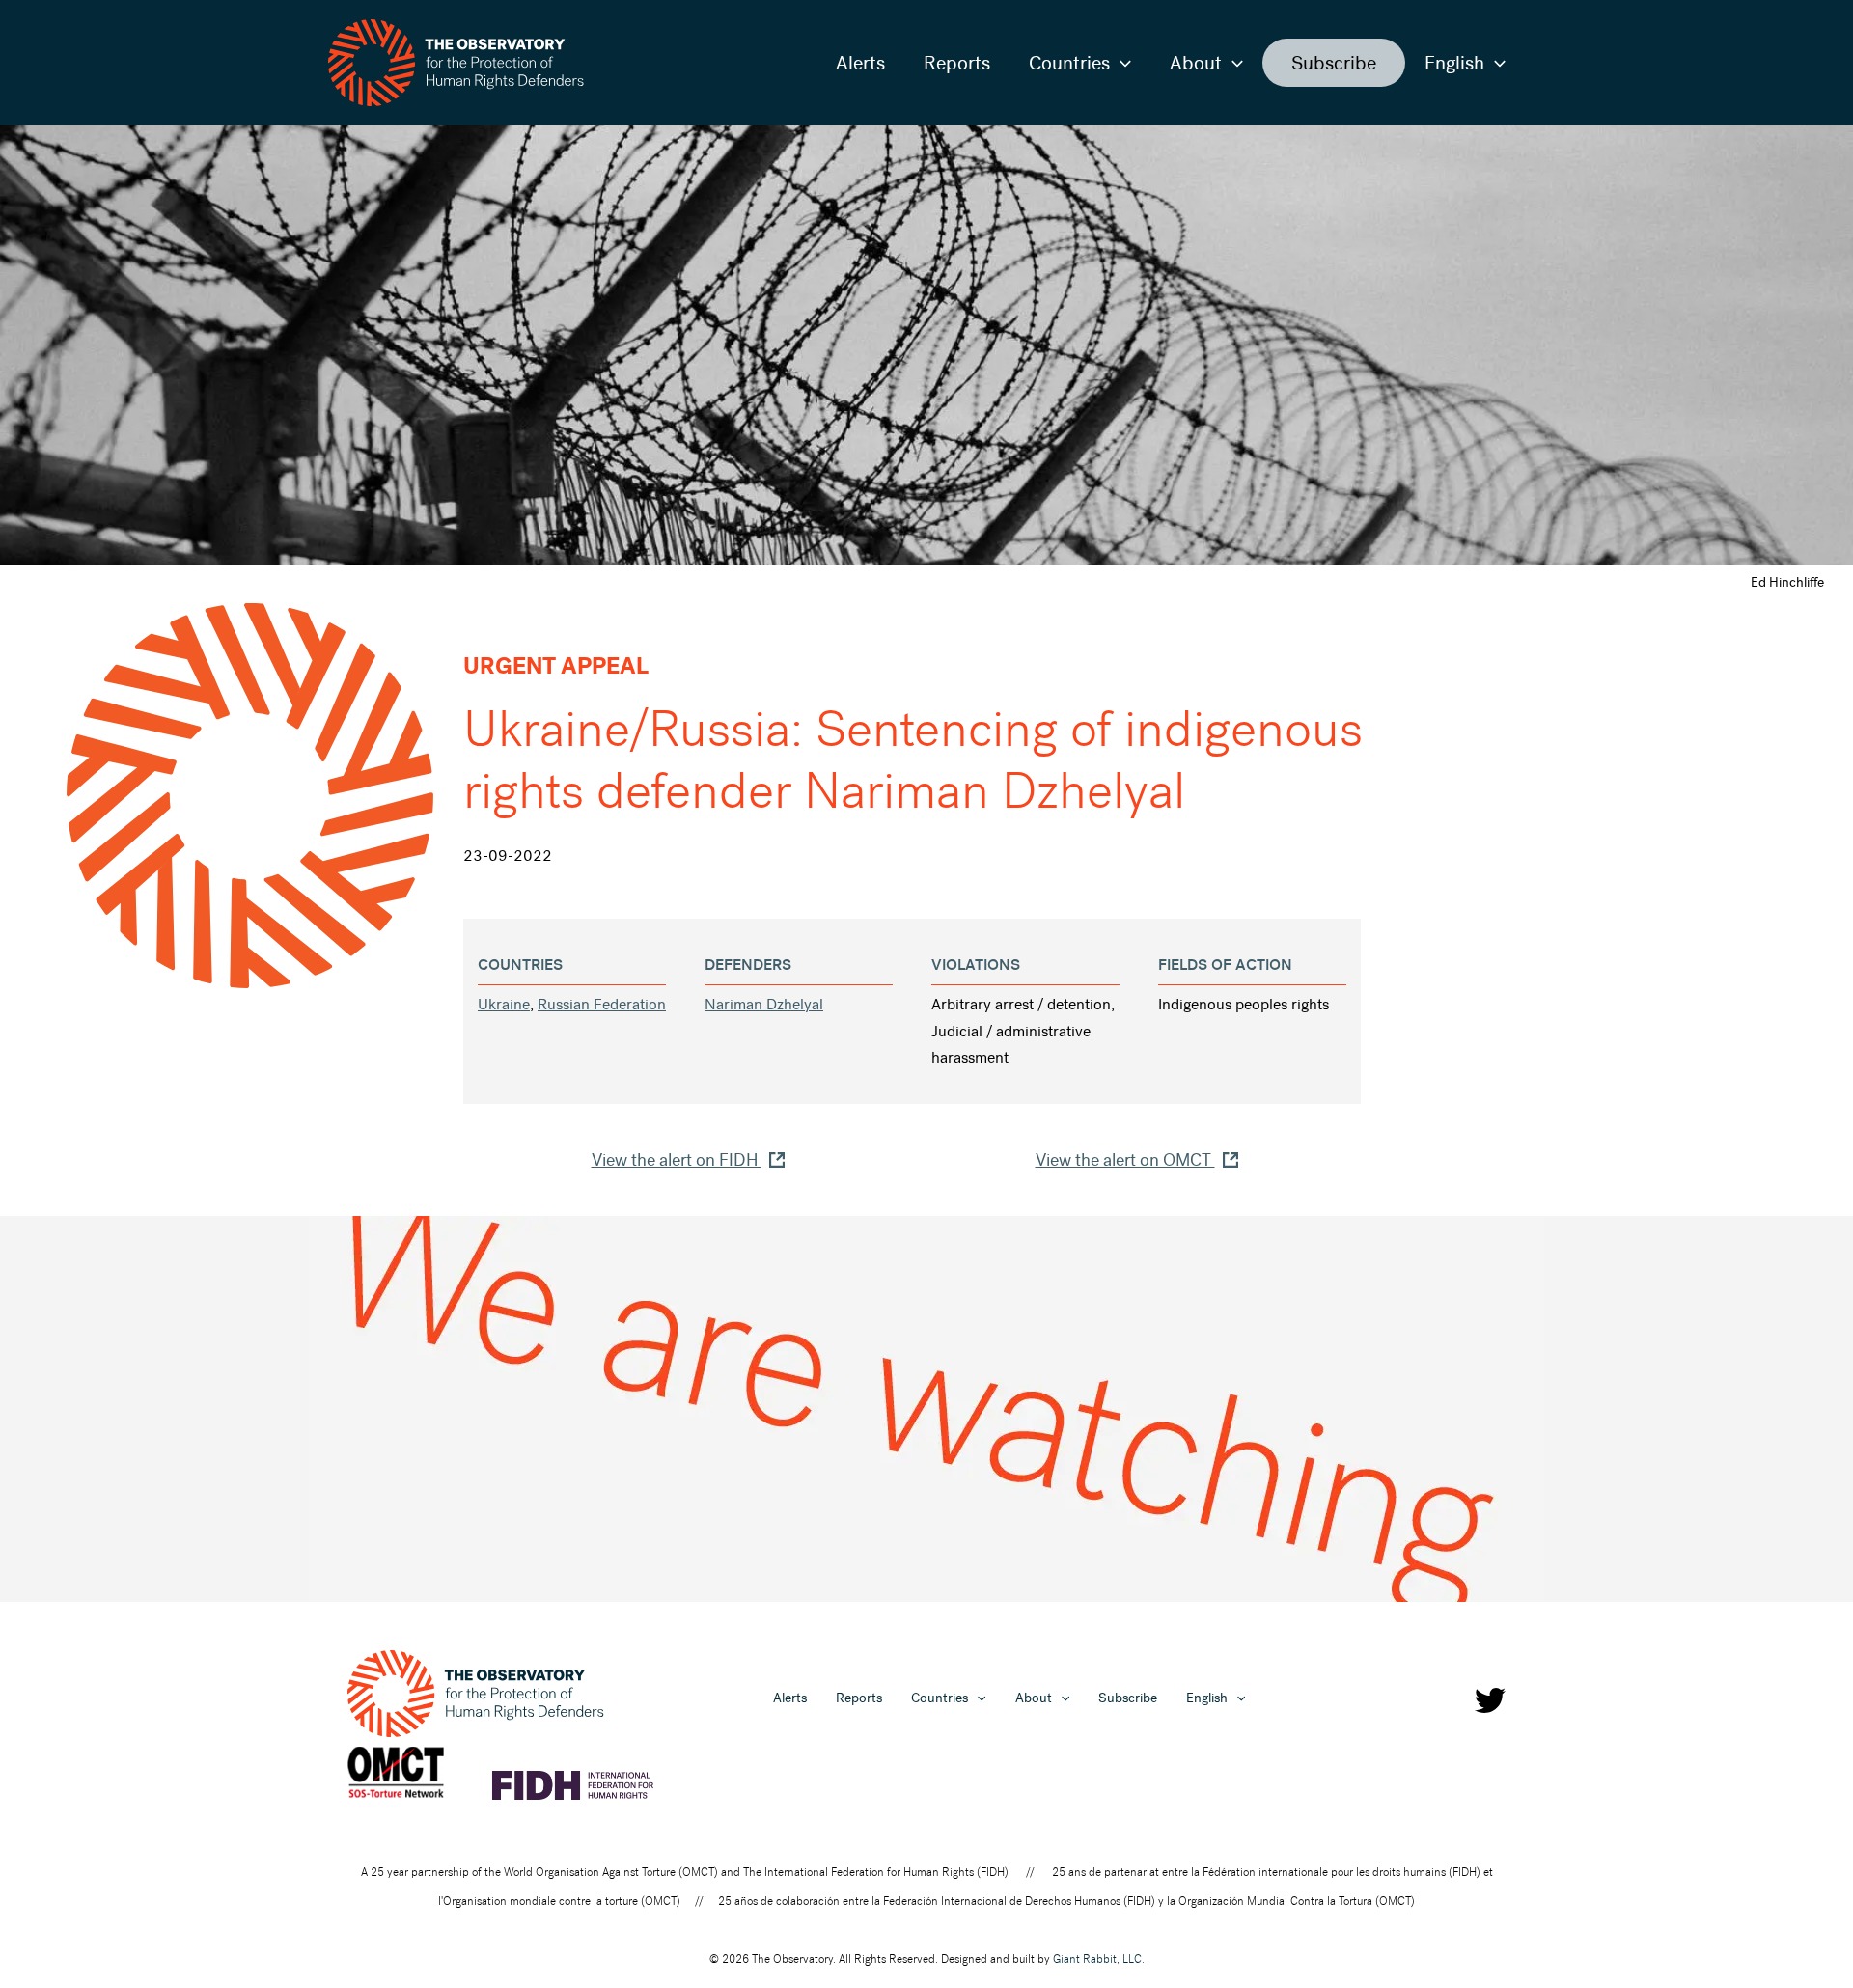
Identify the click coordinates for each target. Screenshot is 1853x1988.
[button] (1120, 63)
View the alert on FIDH (677, 1160)
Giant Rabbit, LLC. (1099, 1959)
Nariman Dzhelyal (764, 1004)
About (1196, 63)
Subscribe (1334, 63)
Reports (957, 63)
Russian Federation (602, 1004)
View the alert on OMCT (1125, 1160)
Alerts (860, 63)
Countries (1069, 63)
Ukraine (504, 1004)
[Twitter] (1490, 1700)
